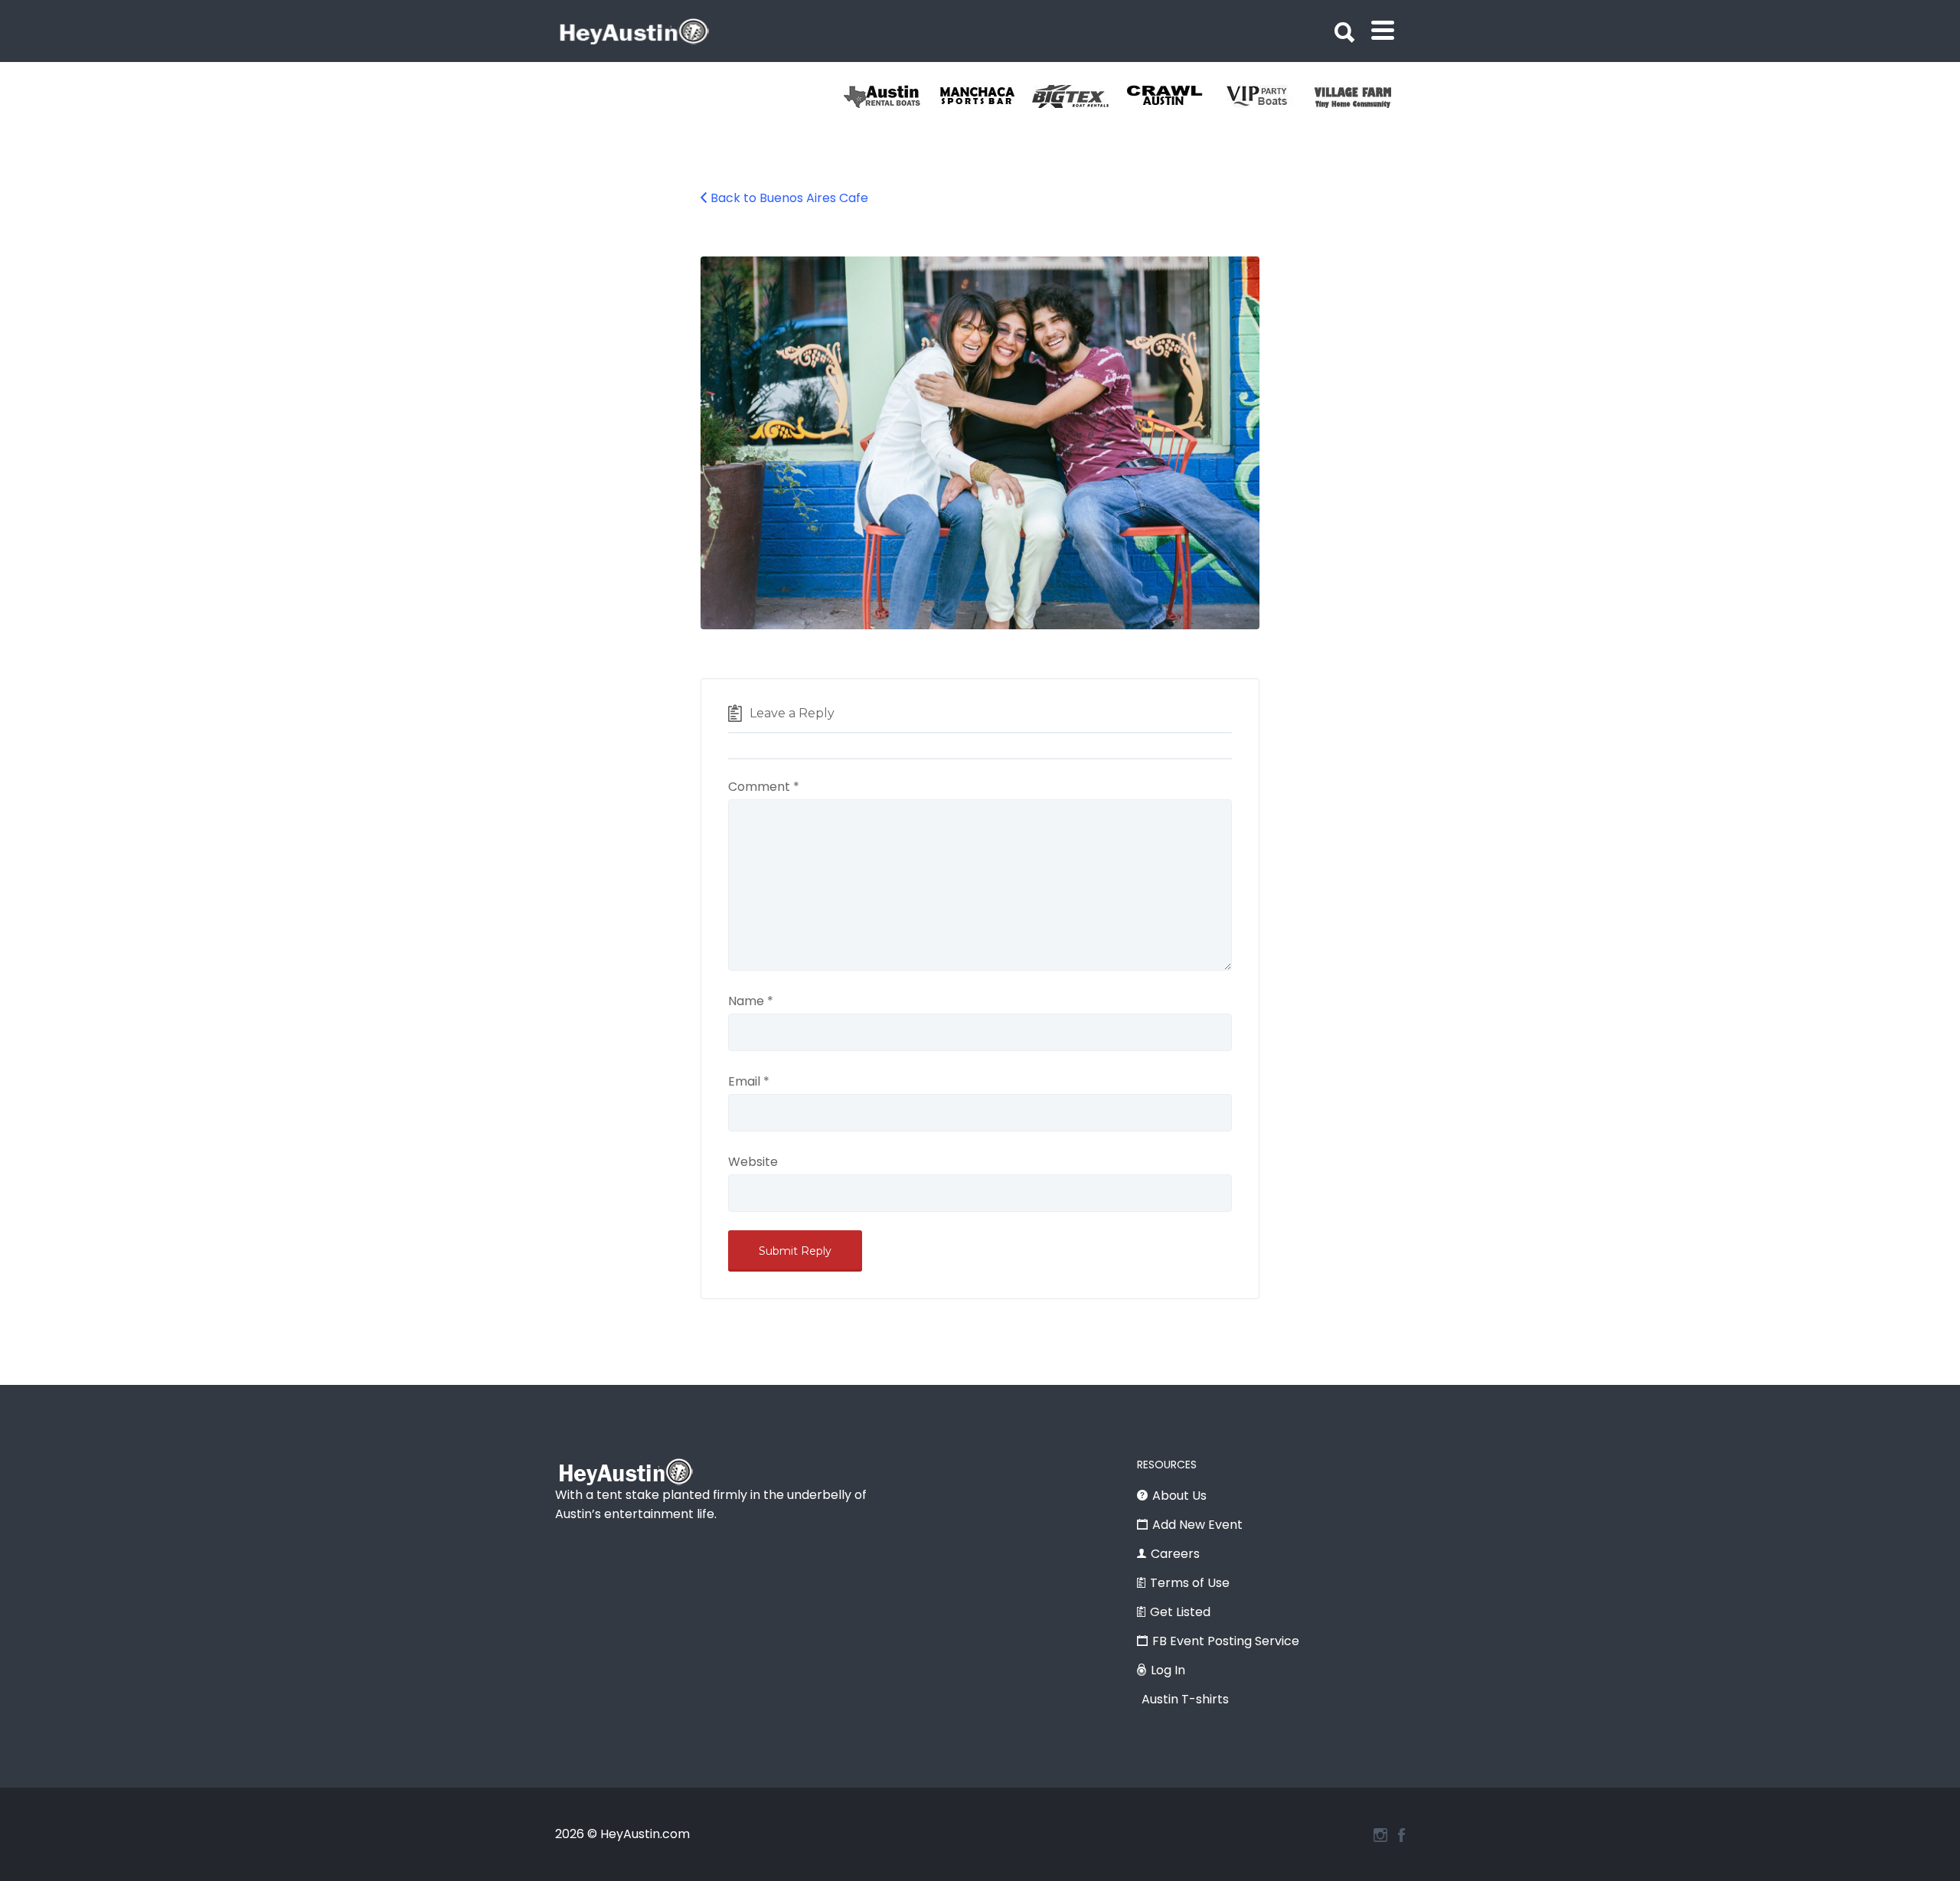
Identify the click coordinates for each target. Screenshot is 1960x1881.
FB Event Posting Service (1226, 1641)
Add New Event (1197, 1525)
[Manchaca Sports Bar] (985, 96)
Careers (1175, 1554)
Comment (764, 787)
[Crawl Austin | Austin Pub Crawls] (1173, 96)
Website (753, 1162)
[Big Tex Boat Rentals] (1079, 96)
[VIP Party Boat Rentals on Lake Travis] (1267, 96)
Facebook (1401, 1835)
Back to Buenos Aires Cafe (789, 198)
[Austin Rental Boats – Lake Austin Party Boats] (891, 96)
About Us (1179, 1496)
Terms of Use (1190, 1583)
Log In (1168, 1670)
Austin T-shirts (1185, 1699)
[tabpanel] (1362, 96)
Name (751, 1001)
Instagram (1380, 1835)
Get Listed (1180, 1612)
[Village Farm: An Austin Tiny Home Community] (1362, 96)
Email (749, 1081)
